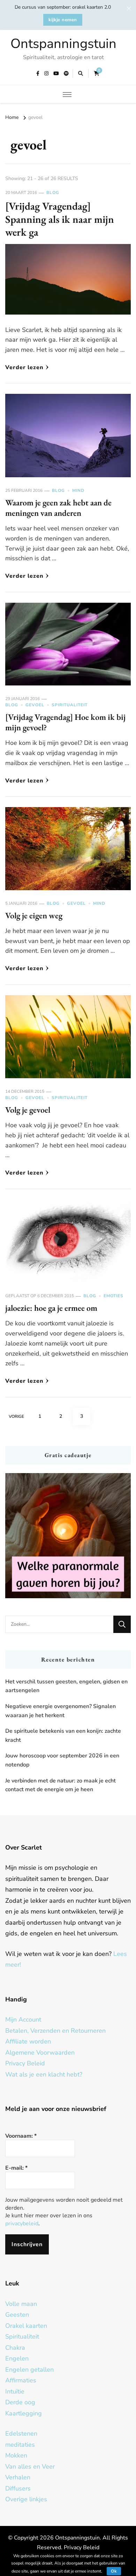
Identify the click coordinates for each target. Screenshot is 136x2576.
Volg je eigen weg (34, 915)
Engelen (17, 2358)
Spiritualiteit (70, 705)
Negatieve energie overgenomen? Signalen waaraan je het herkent (61, 1711)
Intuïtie (15, 2391)
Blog (53, 193)
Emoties (114, 1296)
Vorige (16, 1416)
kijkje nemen (63, 20)
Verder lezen (24, 367)
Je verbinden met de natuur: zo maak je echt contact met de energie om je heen (61, 1785)
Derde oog (20, 2402)
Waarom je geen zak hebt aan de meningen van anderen (58, 508)
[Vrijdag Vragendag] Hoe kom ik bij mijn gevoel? (65, 722)
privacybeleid (22, 2224)
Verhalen (18, 2477)
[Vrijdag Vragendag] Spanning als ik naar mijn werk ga (60, 219)
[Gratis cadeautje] (68, 1536)
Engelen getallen (29, 2370)
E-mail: (16, 2168)
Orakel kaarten (26, 2326)
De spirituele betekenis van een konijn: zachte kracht (63, 1736)
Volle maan (21, 2304)
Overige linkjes (26, 2499)
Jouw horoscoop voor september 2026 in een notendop (62, 1760)
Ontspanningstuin (63, 44)
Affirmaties (21, 2380)
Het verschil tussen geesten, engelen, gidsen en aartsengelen (66, 1686)
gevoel (35, 705)
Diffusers (18, 2488)
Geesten (17, 2315)
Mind (78, 490)
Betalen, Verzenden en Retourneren (55, 2031)
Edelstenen (21, 2433)
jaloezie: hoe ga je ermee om (51, 1308)
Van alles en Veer (30, 2467)
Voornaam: (21, 2136)
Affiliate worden (28, 2041)
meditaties (20, 2445)
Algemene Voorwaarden (40, 2053)
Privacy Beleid (25, 2063)
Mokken (16, 2455)
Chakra (15, 2348)
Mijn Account (23, 2020)
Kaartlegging (24, 2413)
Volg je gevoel (28, 1110)
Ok (114, 2571)
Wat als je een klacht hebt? (44, 2074)
